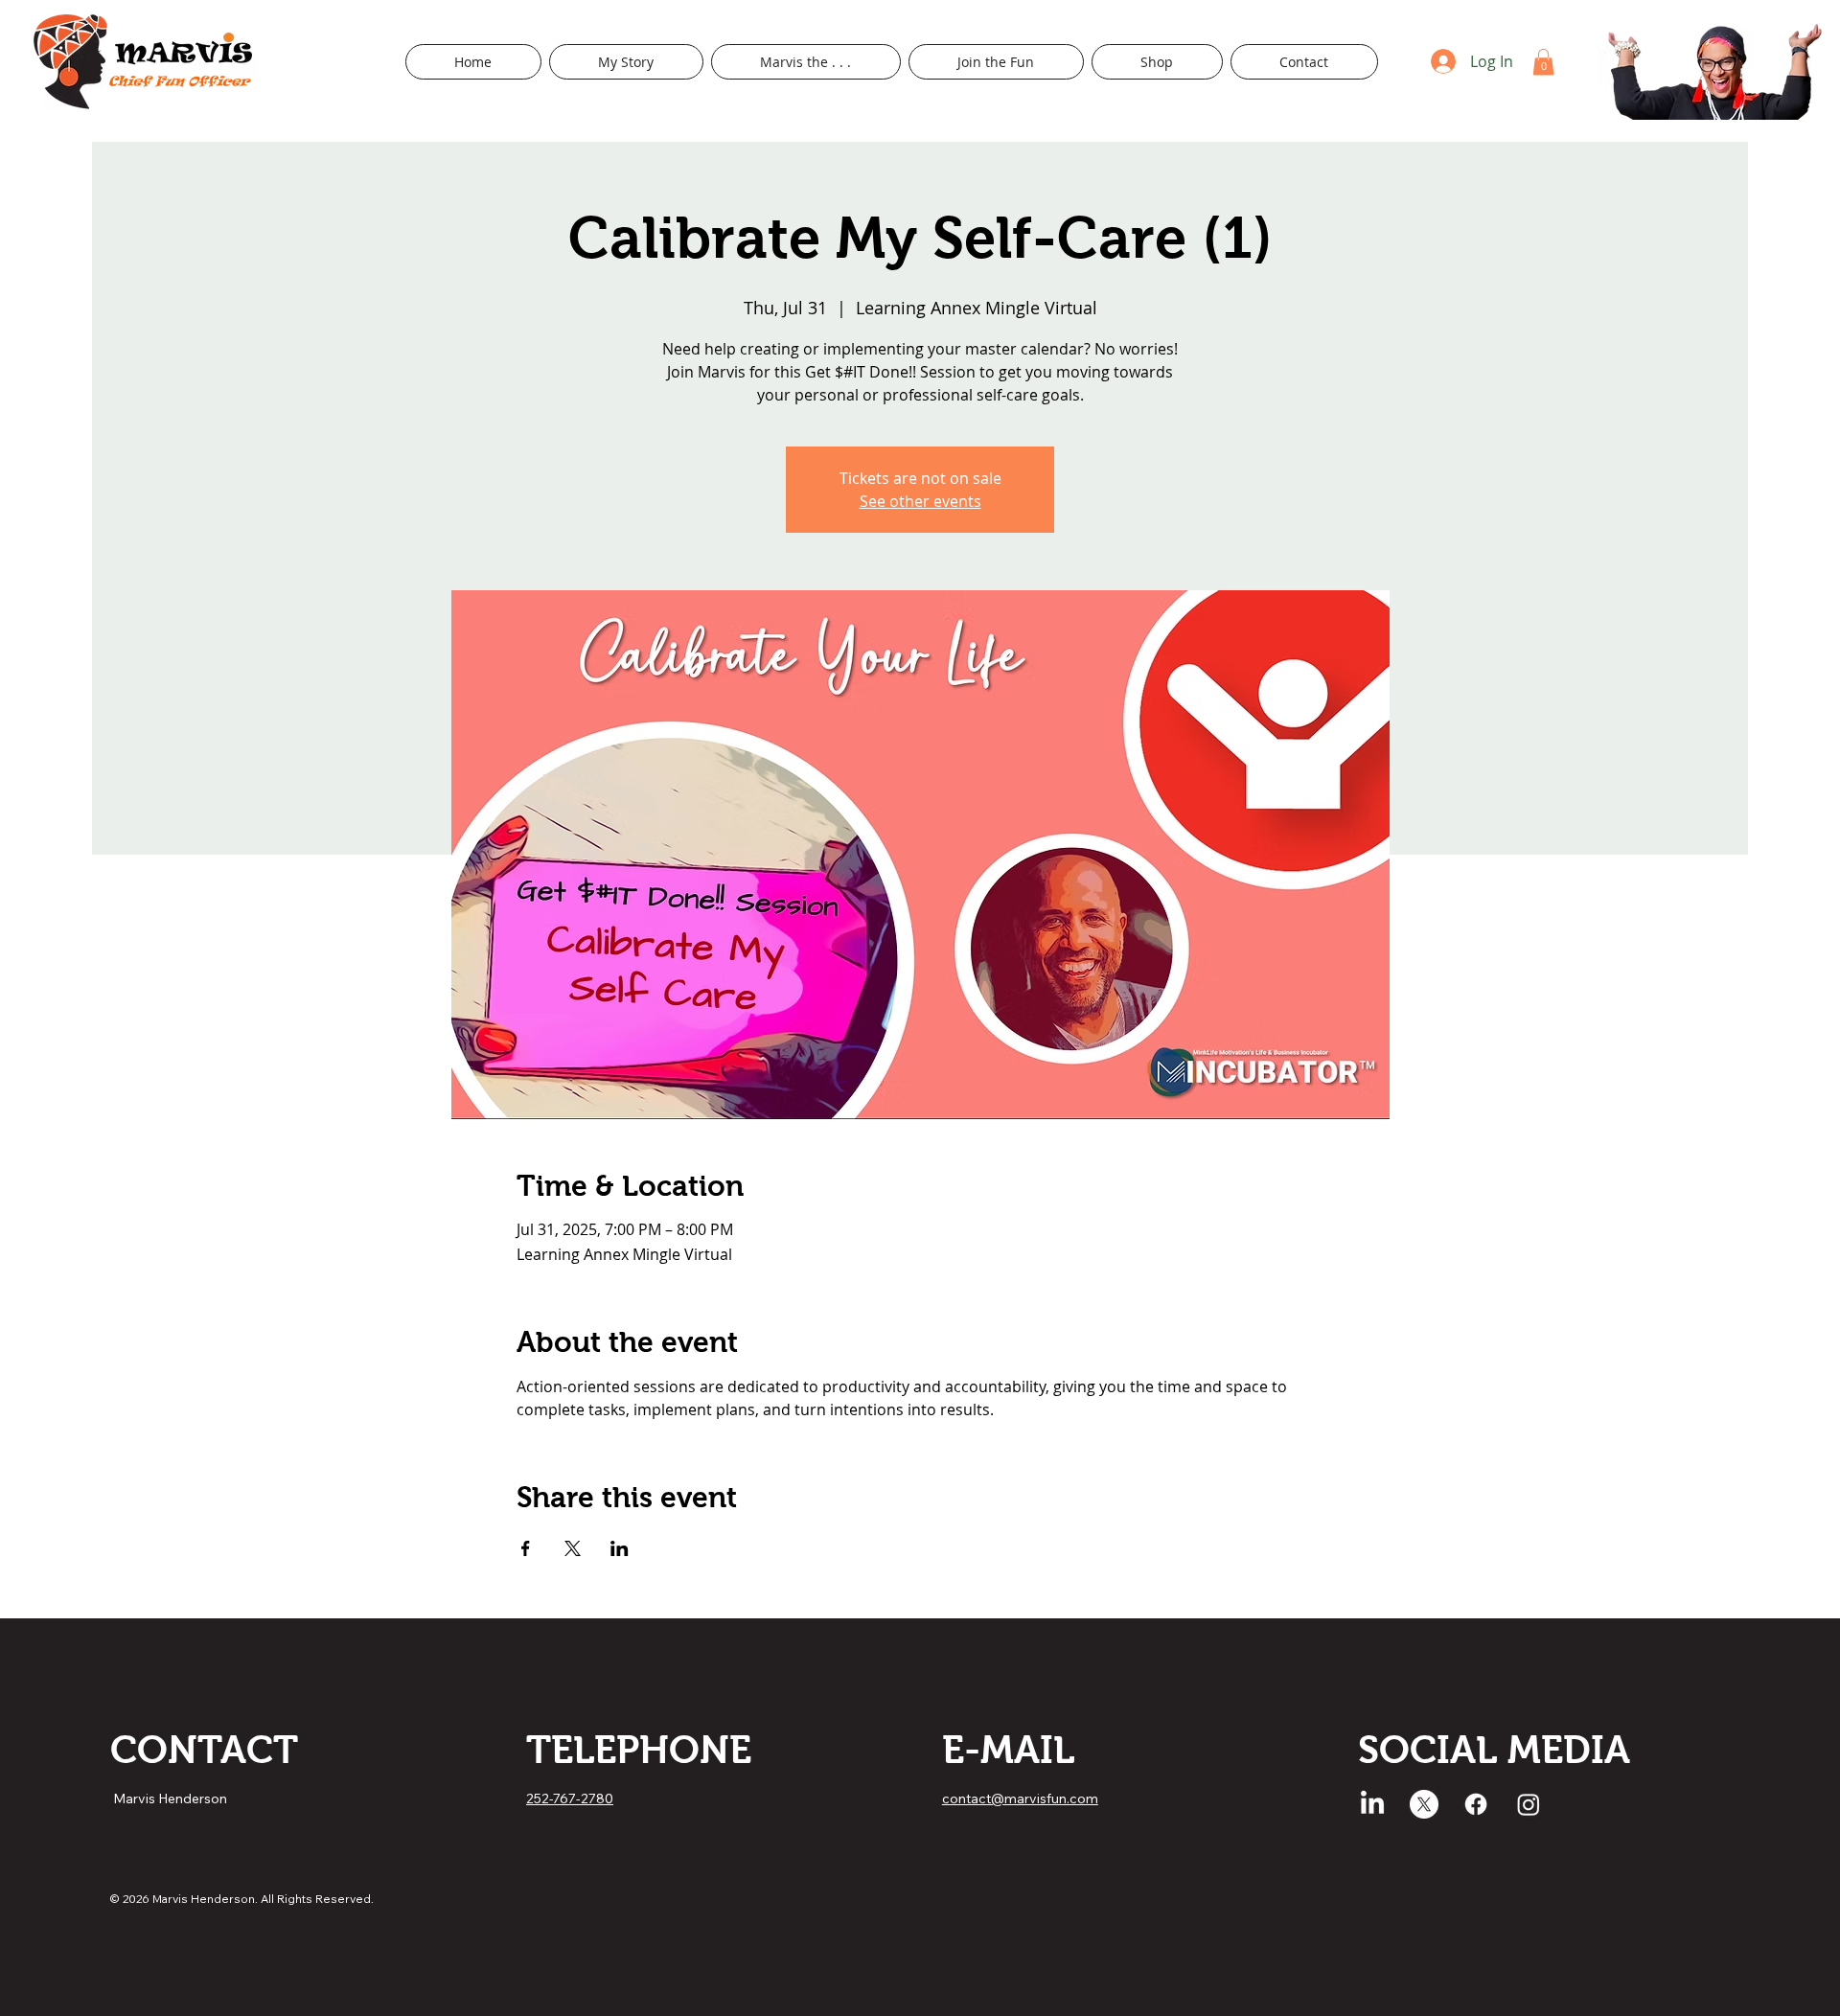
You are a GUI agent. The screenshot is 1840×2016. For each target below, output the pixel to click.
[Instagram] (1529, 1804)
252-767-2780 (570, 1798)
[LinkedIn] (1372, 1804)
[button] (806, 62)
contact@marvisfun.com (1020, 1798)
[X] (1424, 1804)
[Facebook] (1476, 1804)
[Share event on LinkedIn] (620, 1548)
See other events (920, 501)
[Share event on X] (573, 1548)
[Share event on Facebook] (526, 1548)
